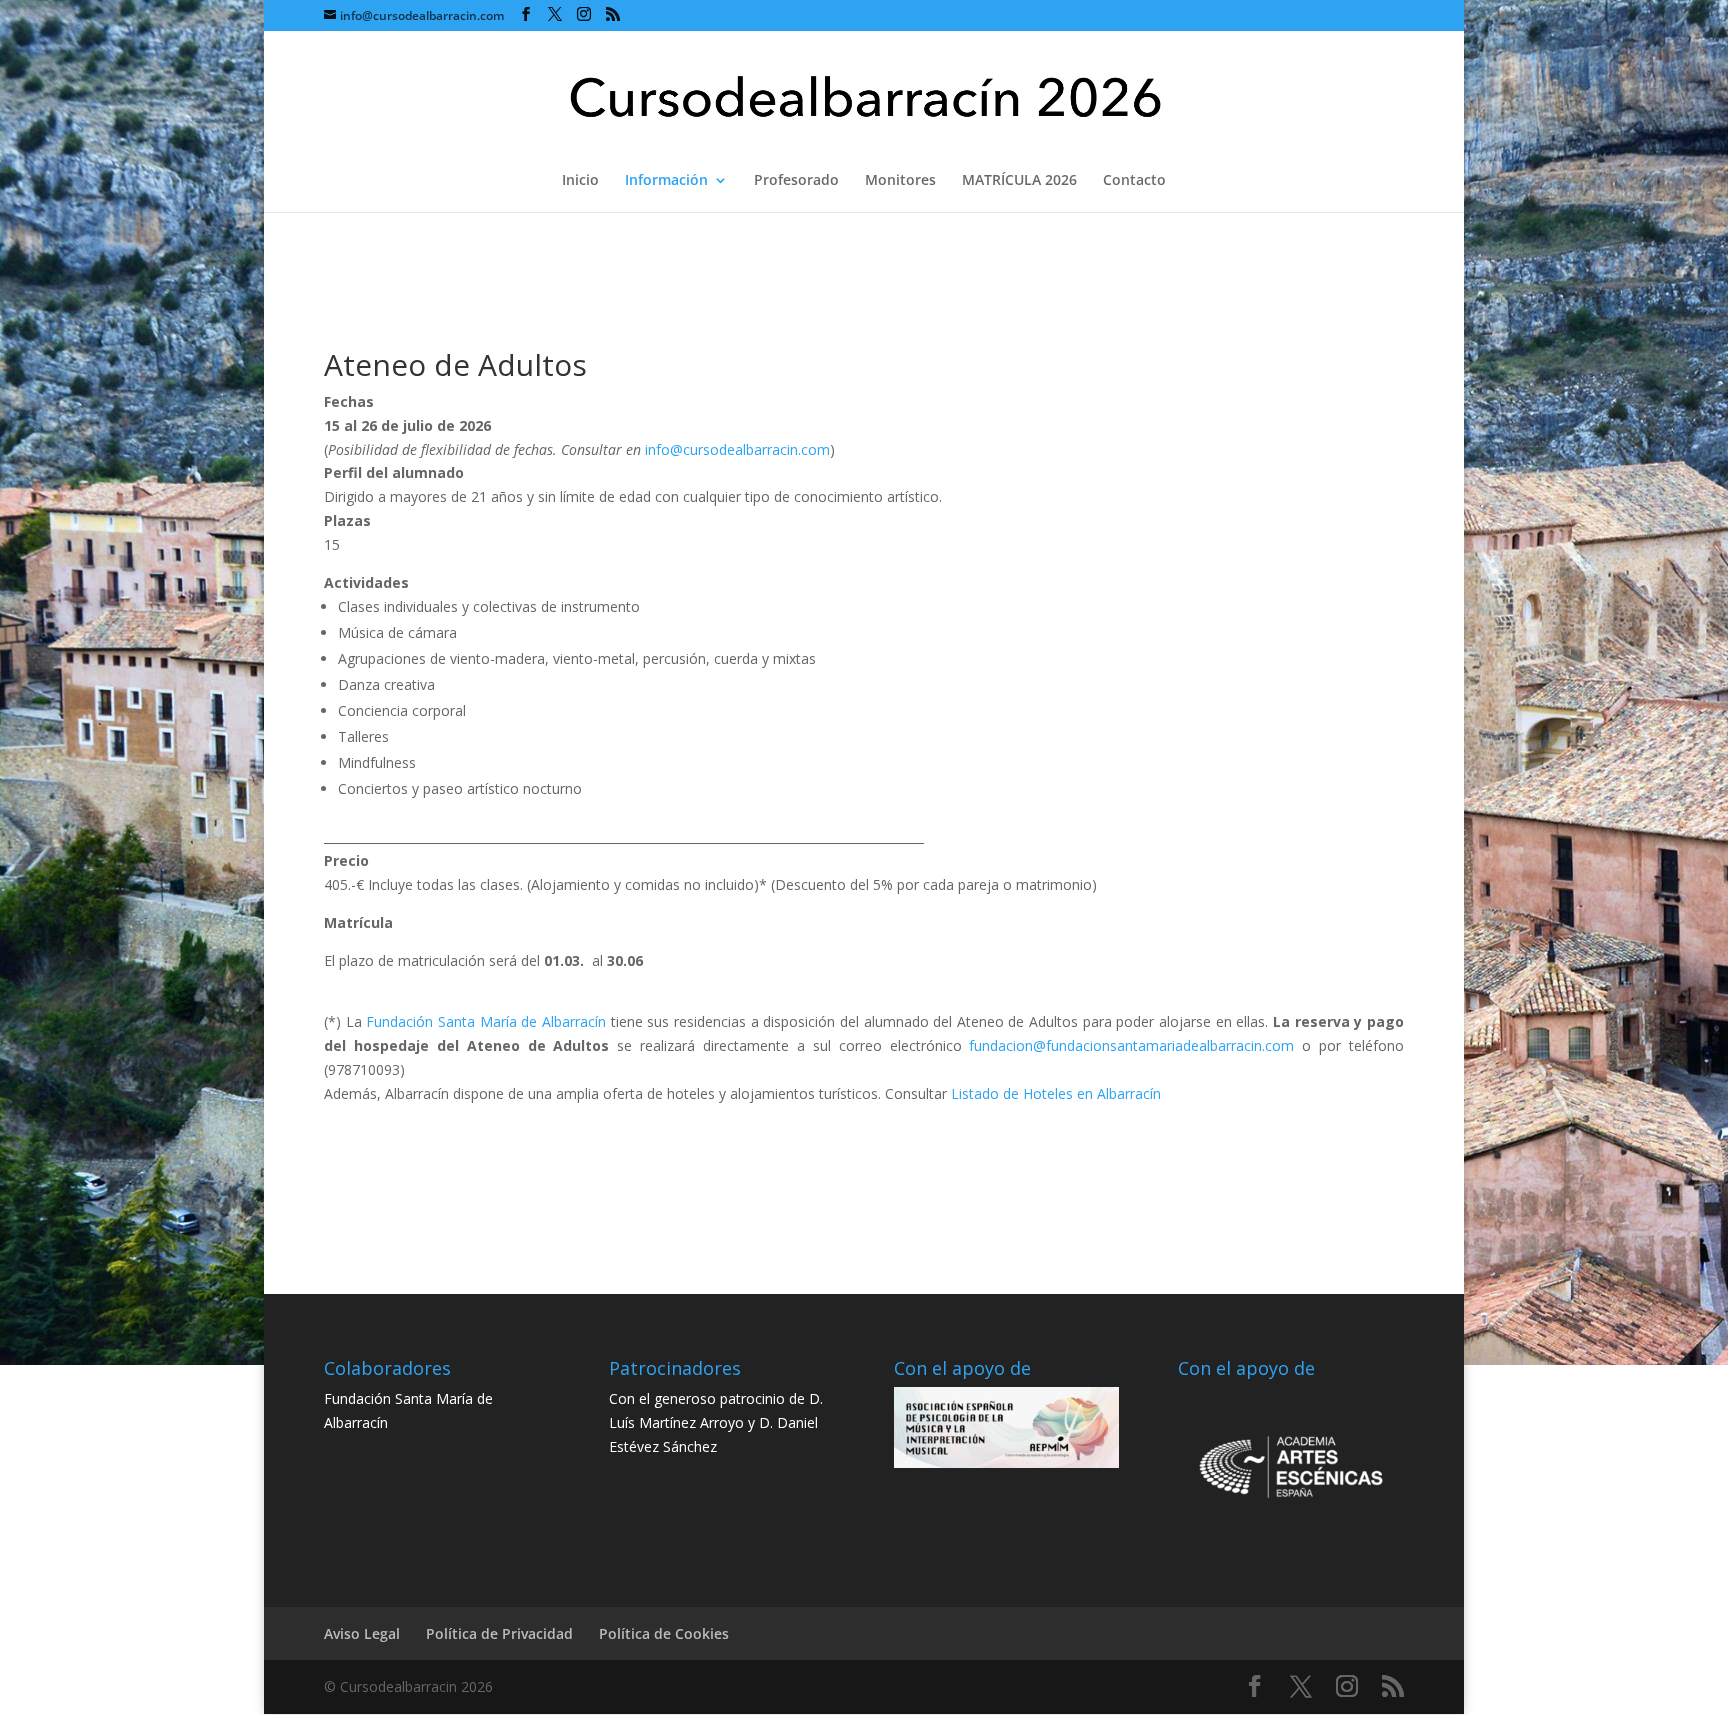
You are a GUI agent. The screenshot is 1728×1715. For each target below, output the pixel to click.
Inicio (580, 181)
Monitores (900, 181)
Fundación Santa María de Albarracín (486, 1021)
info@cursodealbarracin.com (737, 449)
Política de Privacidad (499, 1633)
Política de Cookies (664, 1633)
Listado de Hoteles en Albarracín (1056, 1093)
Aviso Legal (362, 1633)
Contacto (1134, 181)
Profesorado (796, 181)
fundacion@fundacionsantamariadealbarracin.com (1131, 1045)
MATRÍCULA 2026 (1019, 181)
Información (666, 181)
